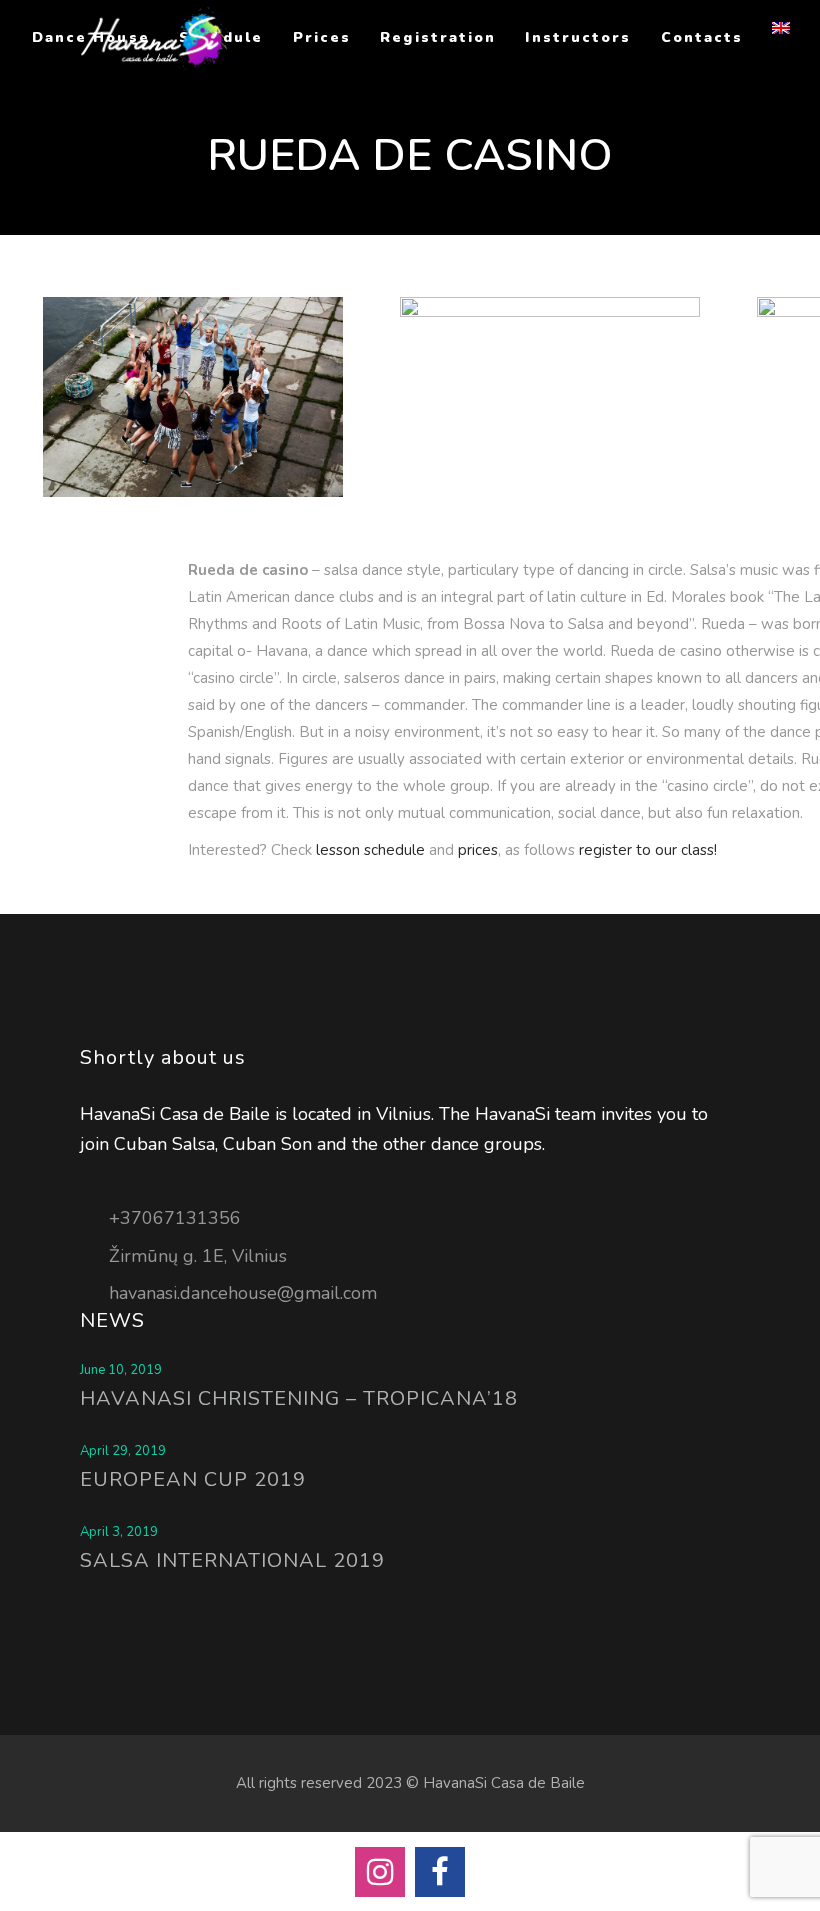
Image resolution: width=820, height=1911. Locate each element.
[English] (783, 37)
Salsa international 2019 (232, 1560)
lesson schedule (370, 850)
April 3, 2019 (119, 1532)
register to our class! (648, 850)
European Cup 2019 (193, 1479)
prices (478, 850)
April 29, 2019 (123, 1451)
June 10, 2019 (121, 1370)
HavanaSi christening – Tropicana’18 (299, 1398)
